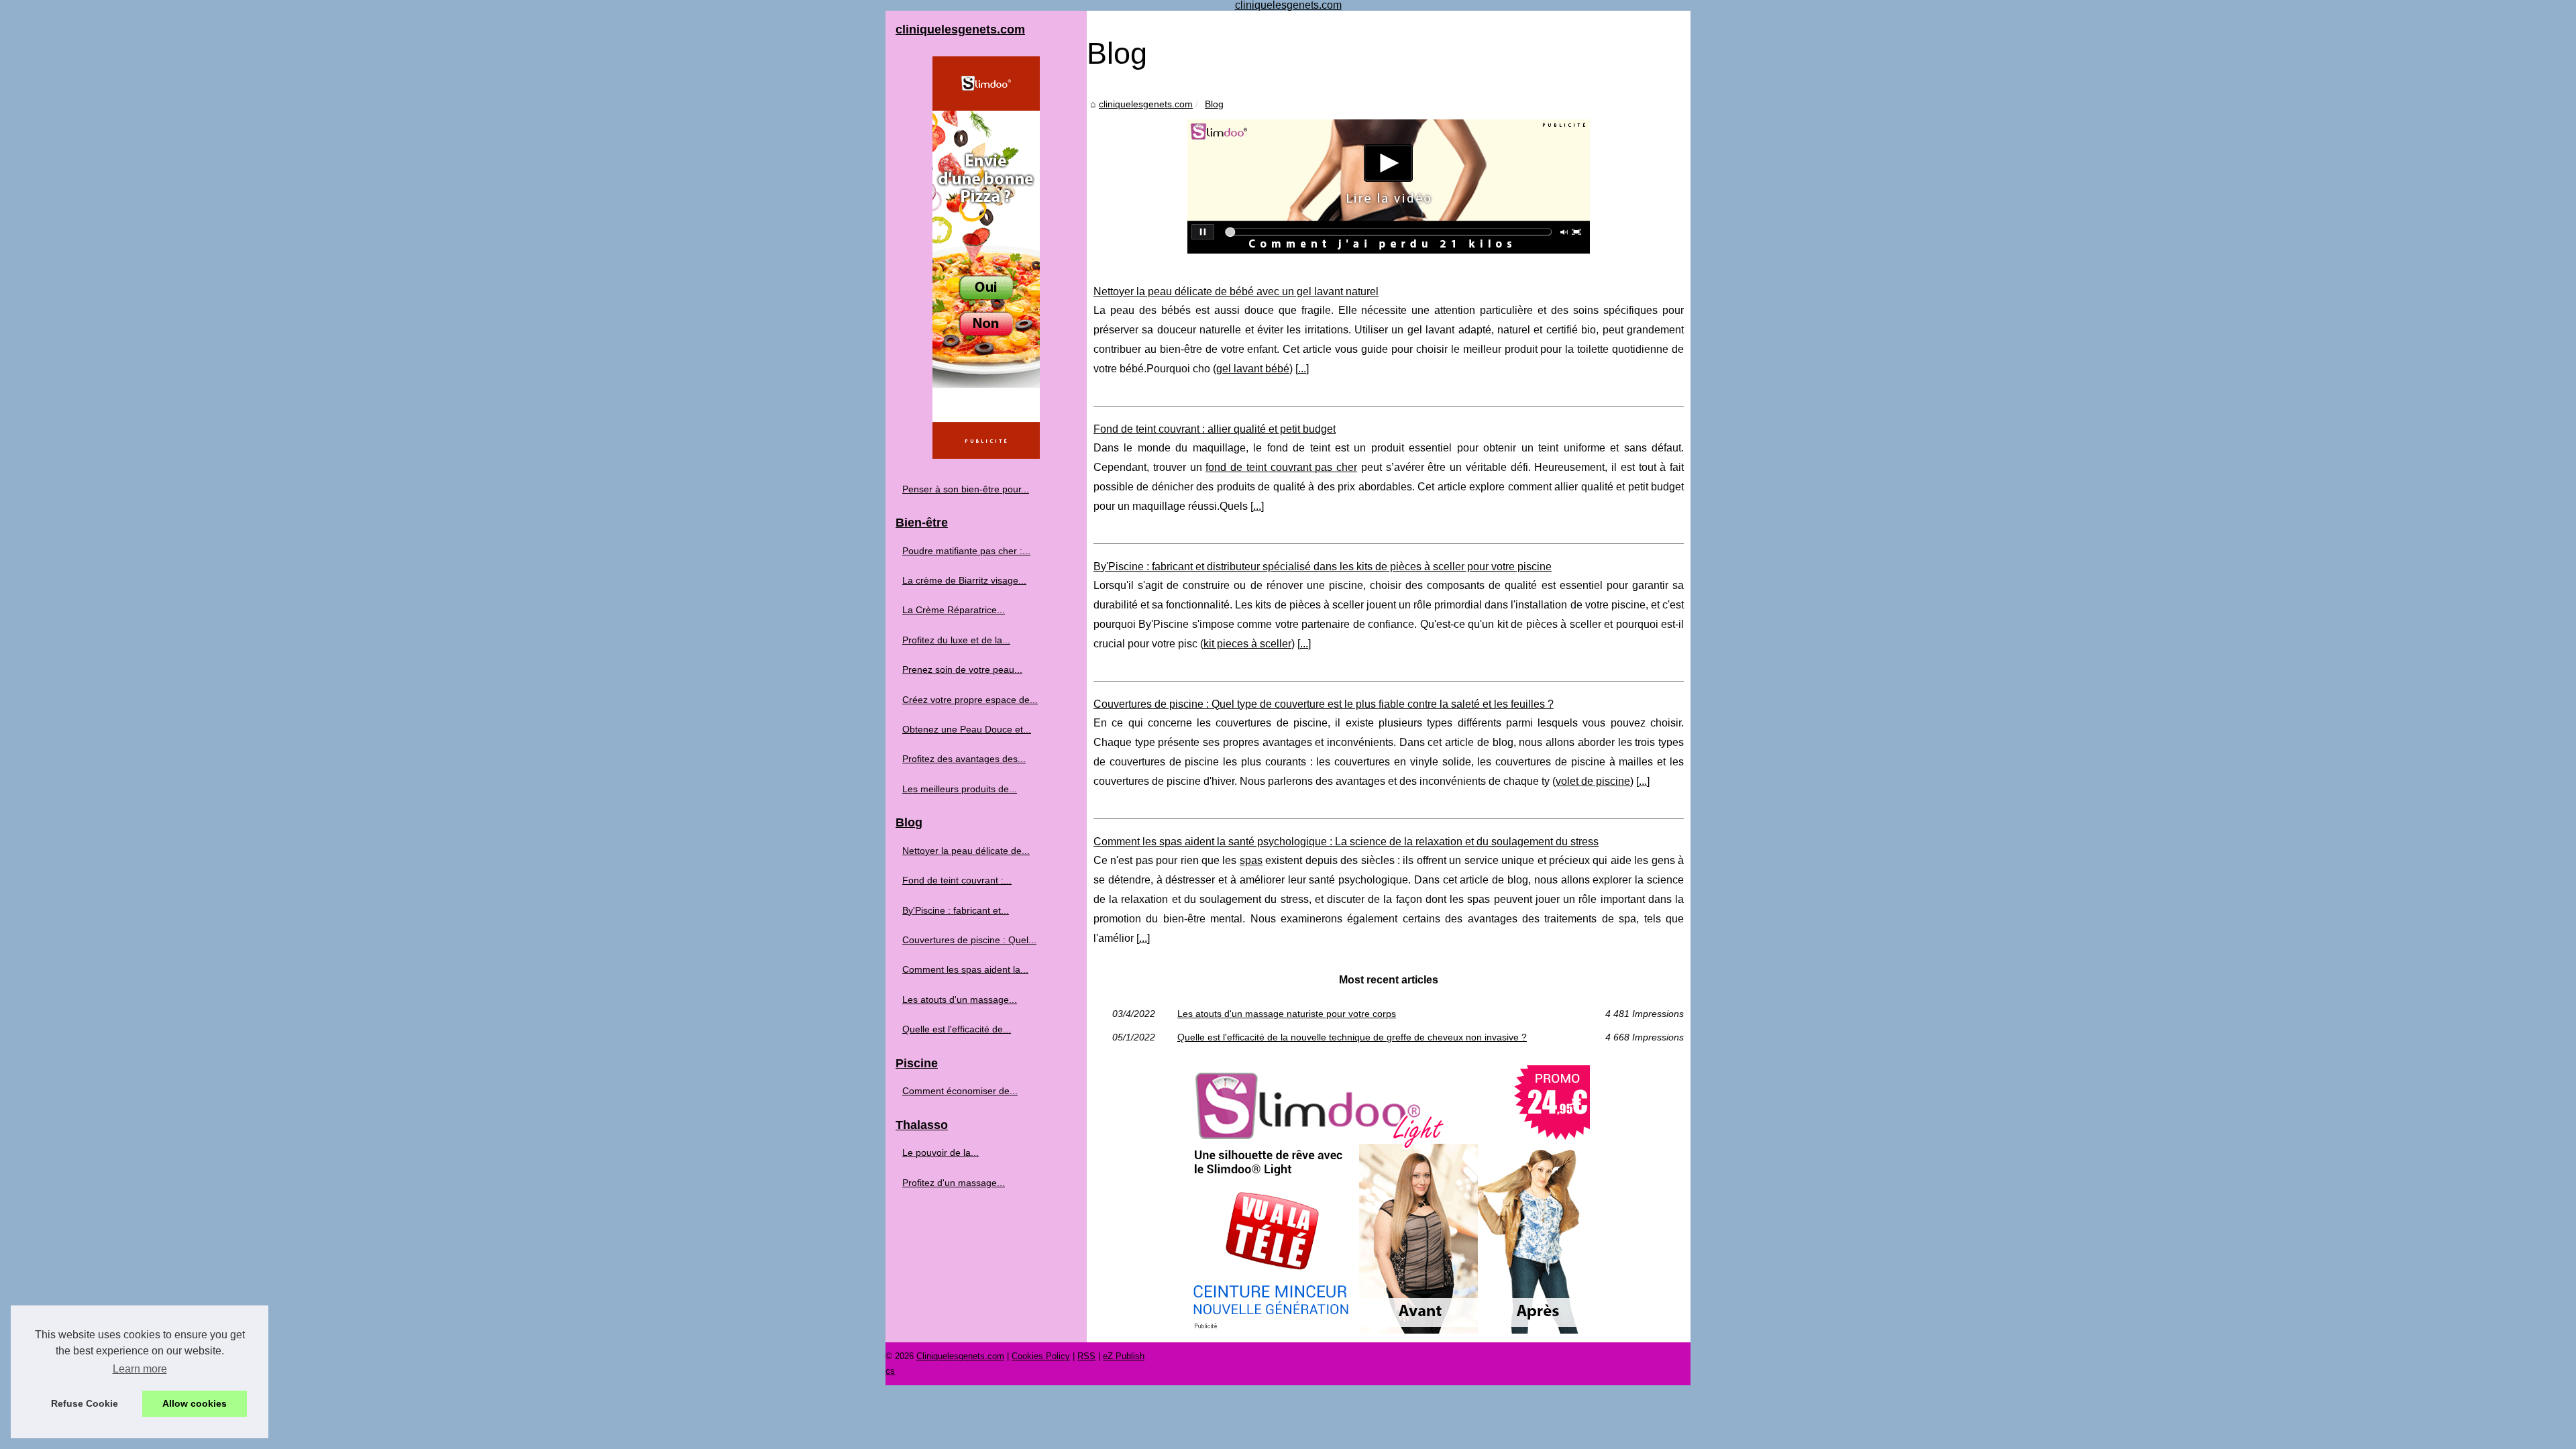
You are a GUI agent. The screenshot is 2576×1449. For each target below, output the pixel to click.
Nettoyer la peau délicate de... (966, 851)
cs (890, 1371)
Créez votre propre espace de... (970, 700)
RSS (1086, 1356)
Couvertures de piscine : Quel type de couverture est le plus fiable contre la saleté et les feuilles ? (1324, 704)
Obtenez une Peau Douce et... (967, 729)
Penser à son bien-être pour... (966, 489)
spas (1251, 860)
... (1302, 369)
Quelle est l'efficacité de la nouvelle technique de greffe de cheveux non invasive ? (1352, 1037)
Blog (1214, 104)
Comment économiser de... (960, 1091)
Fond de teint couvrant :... (957, 880)
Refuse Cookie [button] (85, 1403)
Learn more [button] (140, 1369)
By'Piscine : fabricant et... (956, 910)
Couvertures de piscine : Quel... (969, 940)
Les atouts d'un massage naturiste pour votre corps (1287, 1014)
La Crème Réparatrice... (954, 610)
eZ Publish (1124, 1356)
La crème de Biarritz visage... (964, 580)
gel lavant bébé (1253, 369)
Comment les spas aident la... (965, 969)
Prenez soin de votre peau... (962, 669)
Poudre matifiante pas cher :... (966, 551)
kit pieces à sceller (1247, 644)
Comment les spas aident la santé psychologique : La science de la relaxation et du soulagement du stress (1346, 842)
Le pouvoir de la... (941, 1152)
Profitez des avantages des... (964, 759)
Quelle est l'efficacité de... (957, 1029)
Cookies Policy (1041, 1356)
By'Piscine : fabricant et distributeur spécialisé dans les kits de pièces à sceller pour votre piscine (1323, 567)
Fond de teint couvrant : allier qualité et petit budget (1215, 429)
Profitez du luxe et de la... (956, 640)
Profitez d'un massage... (954, 1183)
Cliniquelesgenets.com (960, 1356)
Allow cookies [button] (195, 1403)
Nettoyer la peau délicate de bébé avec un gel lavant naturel (1236, 291)
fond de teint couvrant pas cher (1281, 467)
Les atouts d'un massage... (960, 1000)
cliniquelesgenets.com (1146, 104)
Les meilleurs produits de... (960, 789)
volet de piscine (1593, 781)
